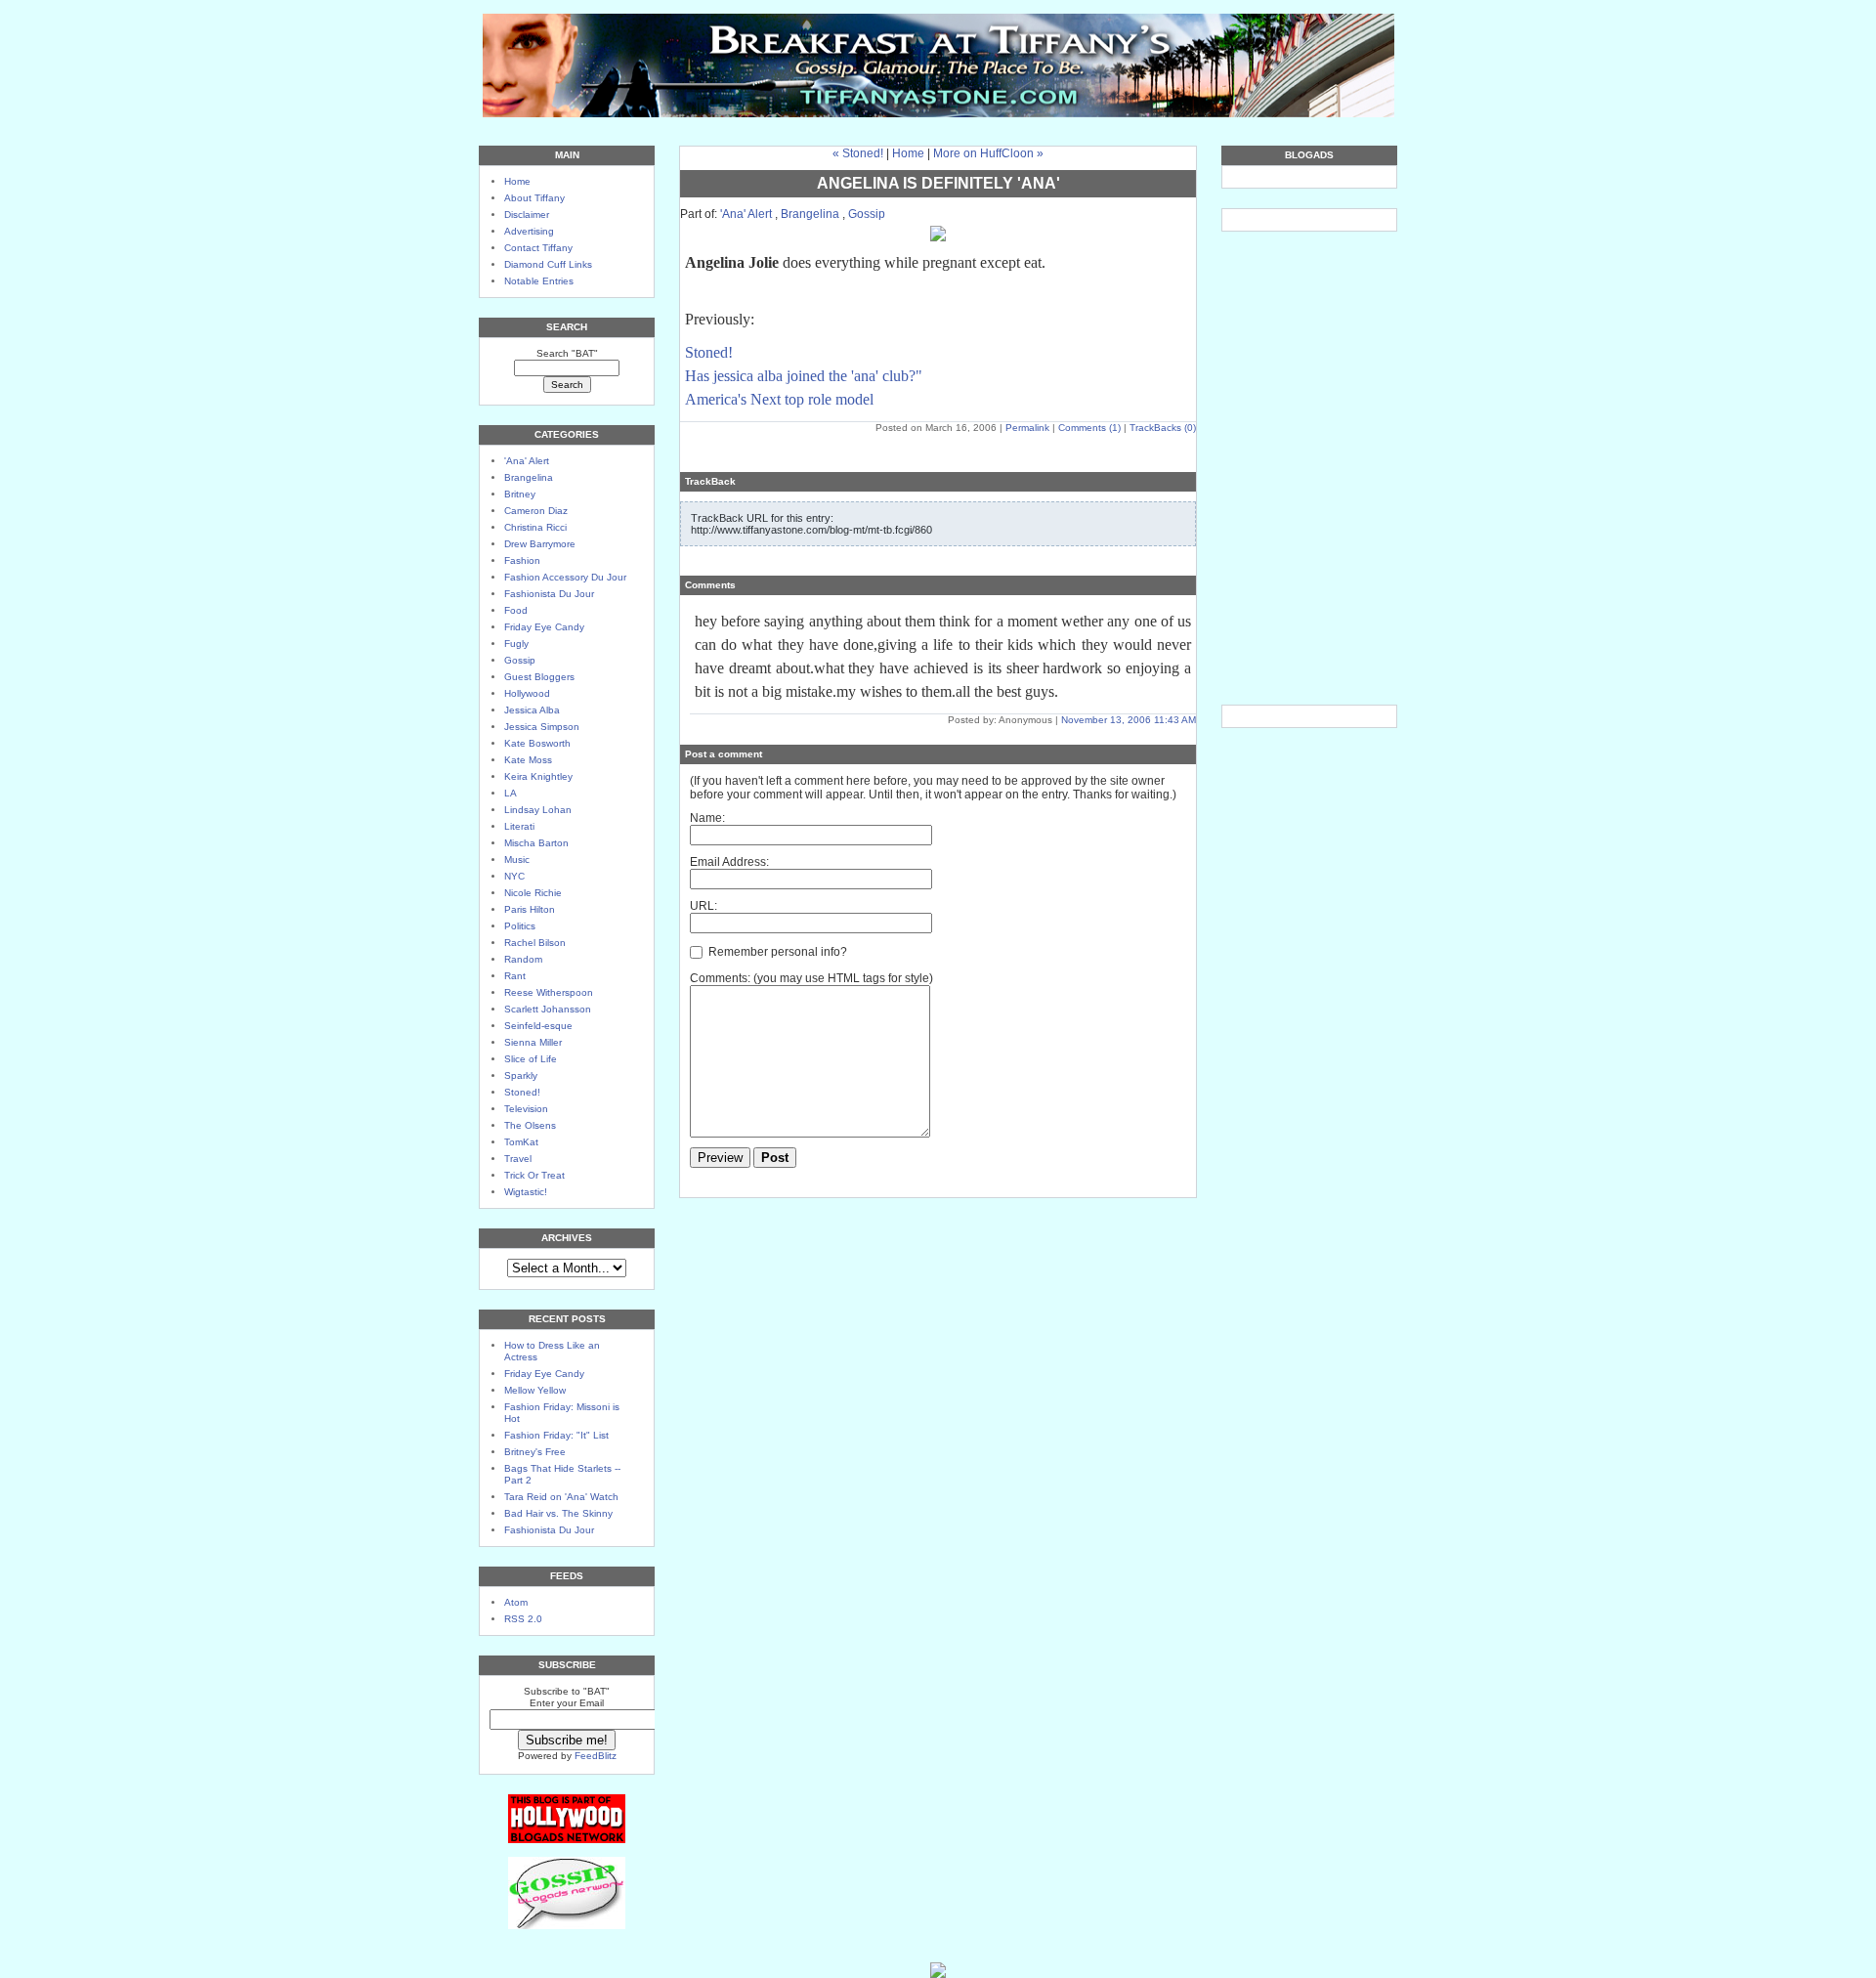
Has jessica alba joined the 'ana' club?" (804, 376)
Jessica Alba (532, 710)
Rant (515, 976)
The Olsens (530, 1125)
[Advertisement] (1309, 324)
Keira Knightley (538, 776)
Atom (516, 1602)
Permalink (1027, 428)
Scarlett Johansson (548, 1009)
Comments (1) (1089, 428)
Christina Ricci (535, 527)
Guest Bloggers (539, 677)
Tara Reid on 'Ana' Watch (561, 1497)
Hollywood (527, 693)
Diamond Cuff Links (548, 264)
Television (526, 1109)
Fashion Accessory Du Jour (565, 577)
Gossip (520, 660)
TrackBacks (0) (1163, 428)
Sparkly (521, 1075)
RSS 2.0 (523, 1619)
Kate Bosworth (537, 743)
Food (516, 610)
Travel (518, 1159)
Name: (707, 818)
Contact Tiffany (538, 248)
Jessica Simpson (542, 727)
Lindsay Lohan (538, 810)
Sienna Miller (533, 1042)
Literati (519, 826)
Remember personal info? (776, 952)
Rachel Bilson (535, 943)
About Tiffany (534, 198)
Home (517, 181)
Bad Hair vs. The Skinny (558, 1513)
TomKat (521, 1142)
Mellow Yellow (535, 1390)
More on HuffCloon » (988, 153)
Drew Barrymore (540, 544)
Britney (520, 494)
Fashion (522, 560)
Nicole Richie (533, 893)
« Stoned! (858, 153)
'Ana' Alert (527, 461)
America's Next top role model (779, 399)
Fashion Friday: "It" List (556, 1435)
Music (517, 860)
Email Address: (729, 862)
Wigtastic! (526, 1192)
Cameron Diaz (536, 511)
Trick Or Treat (534, 1175)
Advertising (529, 231)
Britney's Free (535, 1452)
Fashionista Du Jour (549, 594)
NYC (514, 876)
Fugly (516, 644)
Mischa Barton (536, 843)
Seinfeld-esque (538, 1026)
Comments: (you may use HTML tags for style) (811, 978)
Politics (520, 926)
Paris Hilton (530, 909)
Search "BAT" (567, 353)
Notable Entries (539, 281)
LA (511, 793)
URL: (703, 906)
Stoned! (522, 1092)
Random (523, 959)
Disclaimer (527, 215)
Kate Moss (528, 760)
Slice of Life (531, 1059)
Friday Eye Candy (544, 627)
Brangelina (529, 477)
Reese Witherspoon (549, 992)
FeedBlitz (596, 1756)
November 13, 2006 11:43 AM (1129, 720)
